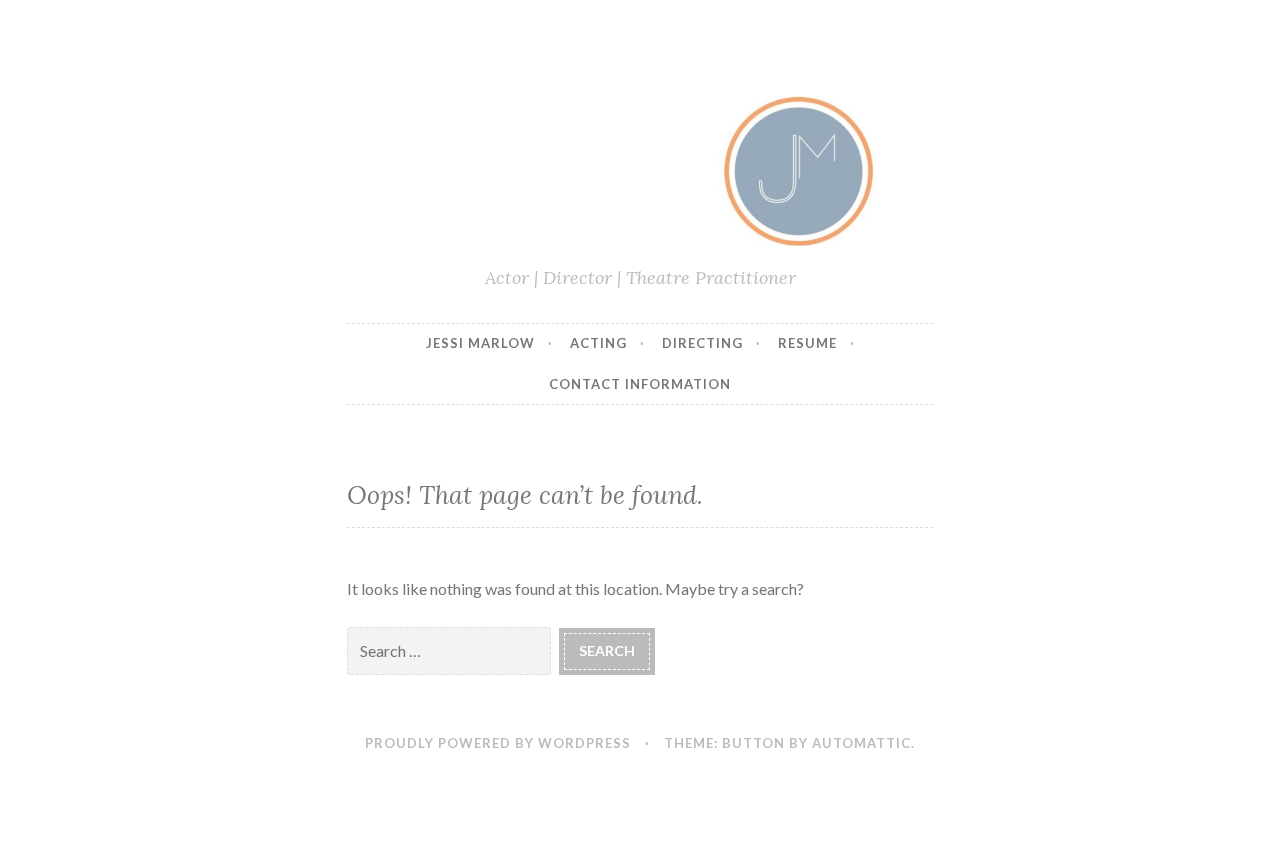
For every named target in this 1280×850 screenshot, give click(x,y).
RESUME (807, 343)
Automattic (861, 743)
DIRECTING (702, 343)
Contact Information (640, 384)
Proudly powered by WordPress (498, 743)
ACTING (598, 343)
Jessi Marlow (480, 343)
